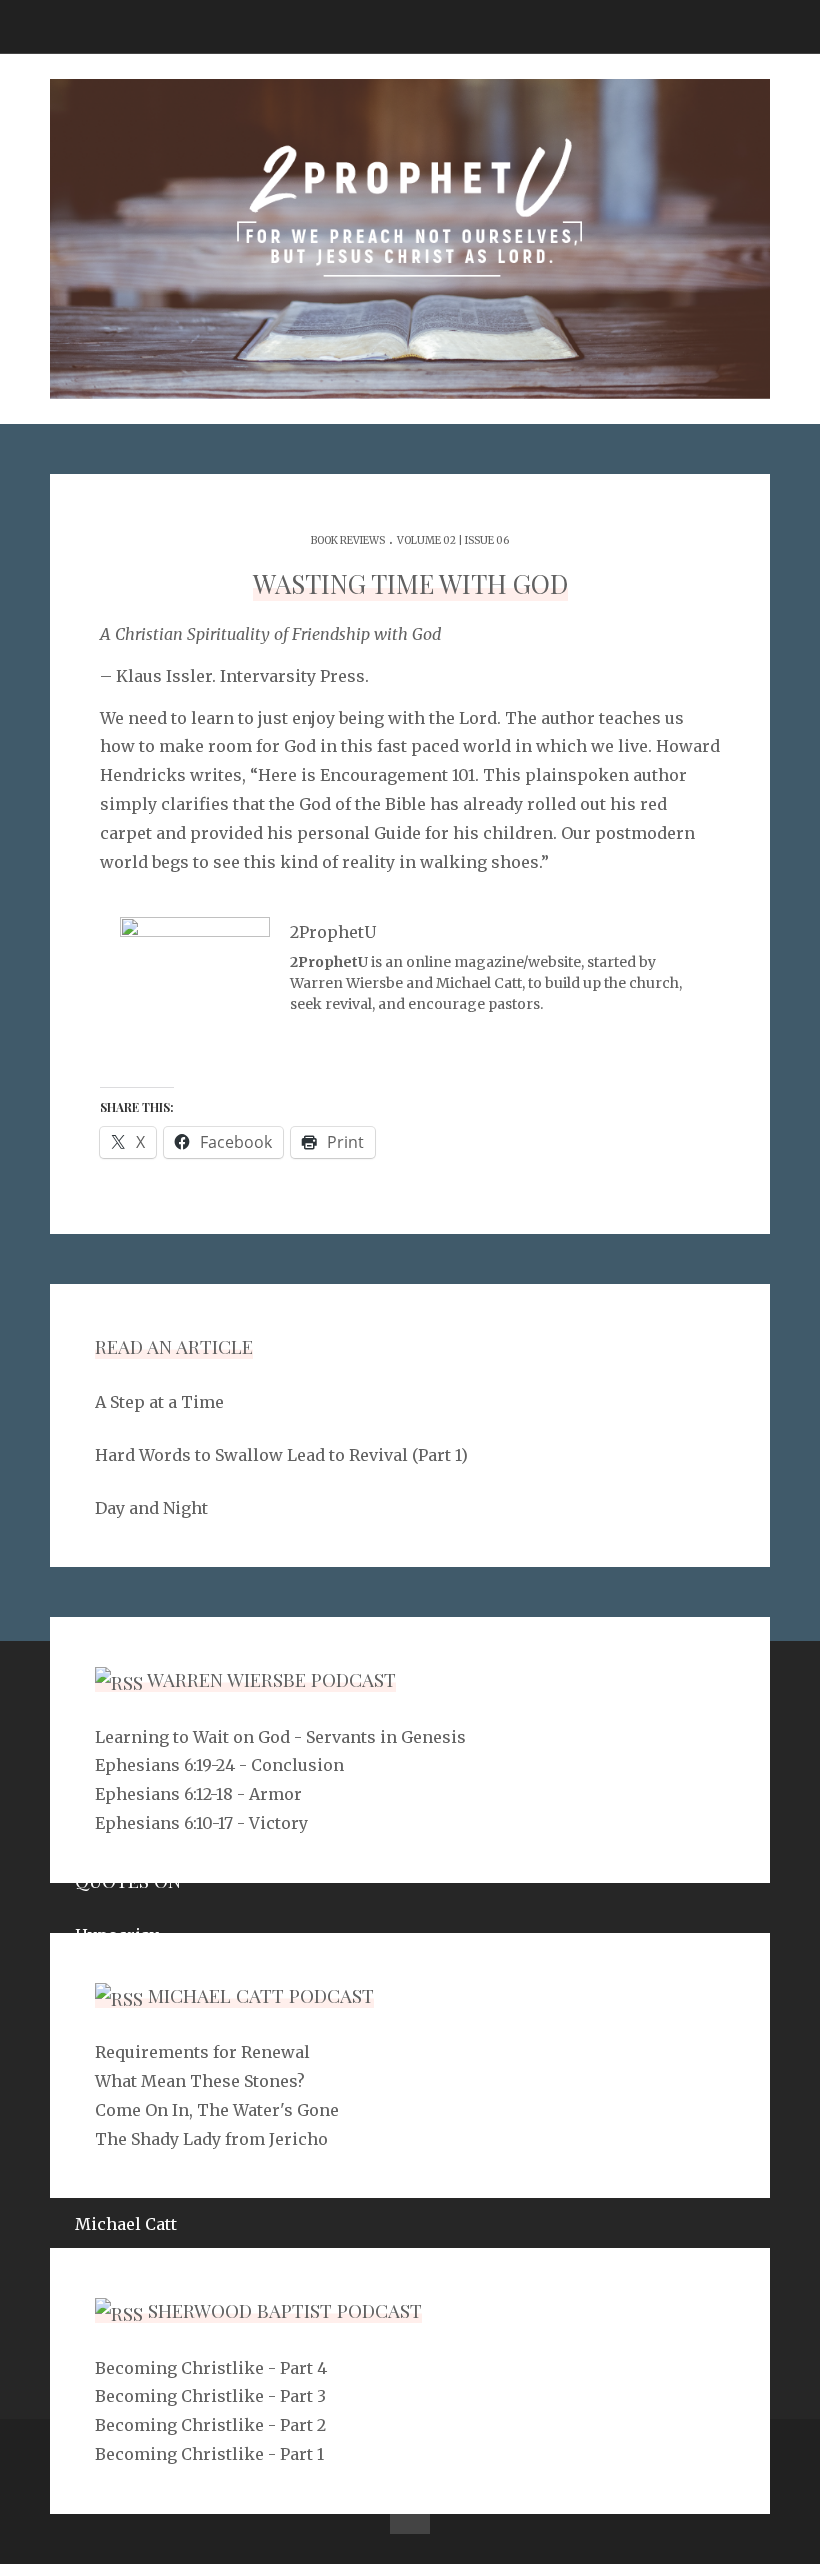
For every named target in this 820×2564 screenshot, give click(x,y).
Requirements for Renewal (202, 2052)
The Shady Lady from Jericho (211, 2139)
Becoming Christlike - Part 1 (209, 2454)
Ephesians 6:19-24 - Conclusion (219, 1765)
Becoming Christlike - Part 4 (211, 2368)
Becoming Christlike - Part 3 (210, 2396)
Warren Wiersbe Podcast (271, 1679)
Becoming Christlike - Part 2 (210, 2425)
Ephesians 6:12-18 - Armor (198, 1794)
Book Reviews (348, 540)
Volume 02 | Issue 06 (453, 540)
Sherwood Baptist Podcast (285, 2310)
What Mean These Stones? (200, 2081)
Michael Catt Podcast (261, 1995)
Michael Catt (126, 2224)
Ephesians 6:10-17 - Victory (201, 1823)
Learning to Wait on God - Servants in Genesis (280, 1737)
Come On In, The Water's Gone (217, 2110)
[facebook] (410, 2514)
